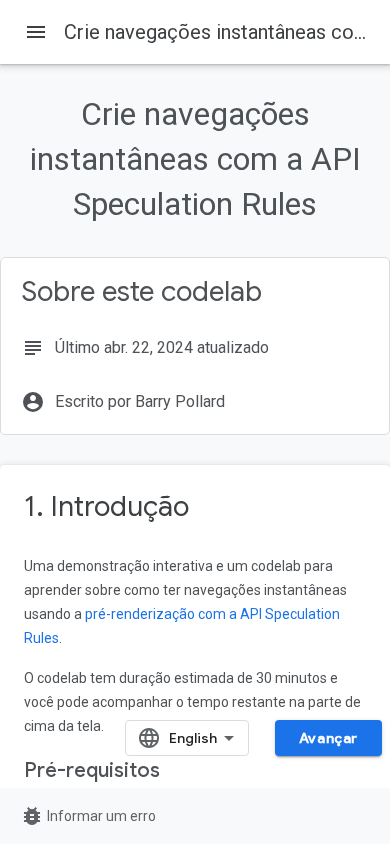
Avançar (328, 738)
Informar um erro (88, 816)
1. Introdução (106, 506)
